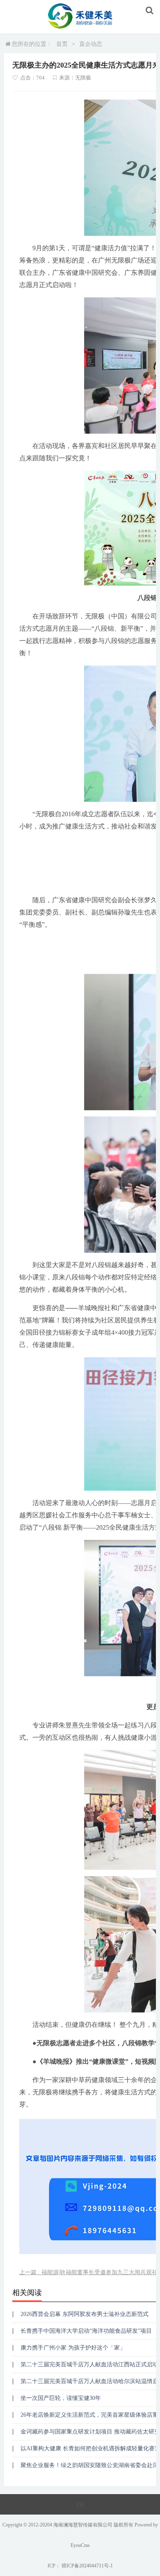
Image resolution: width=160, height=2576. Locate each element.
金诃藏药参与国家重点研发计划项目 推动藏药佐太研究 (90, 2432)
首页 (62, 44)
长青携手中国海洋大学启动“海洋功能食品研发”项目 (86, 2331)
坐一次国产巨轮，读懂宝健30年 (61, 2398)
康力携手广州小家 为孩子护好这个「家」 (73, 2348)
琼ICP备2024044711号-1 (87, 2566)
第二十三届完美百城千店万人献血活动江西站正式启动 (89, 2364)
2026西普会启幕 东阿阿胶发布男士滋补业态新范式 (85, 2314)
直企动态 (91, 44)
